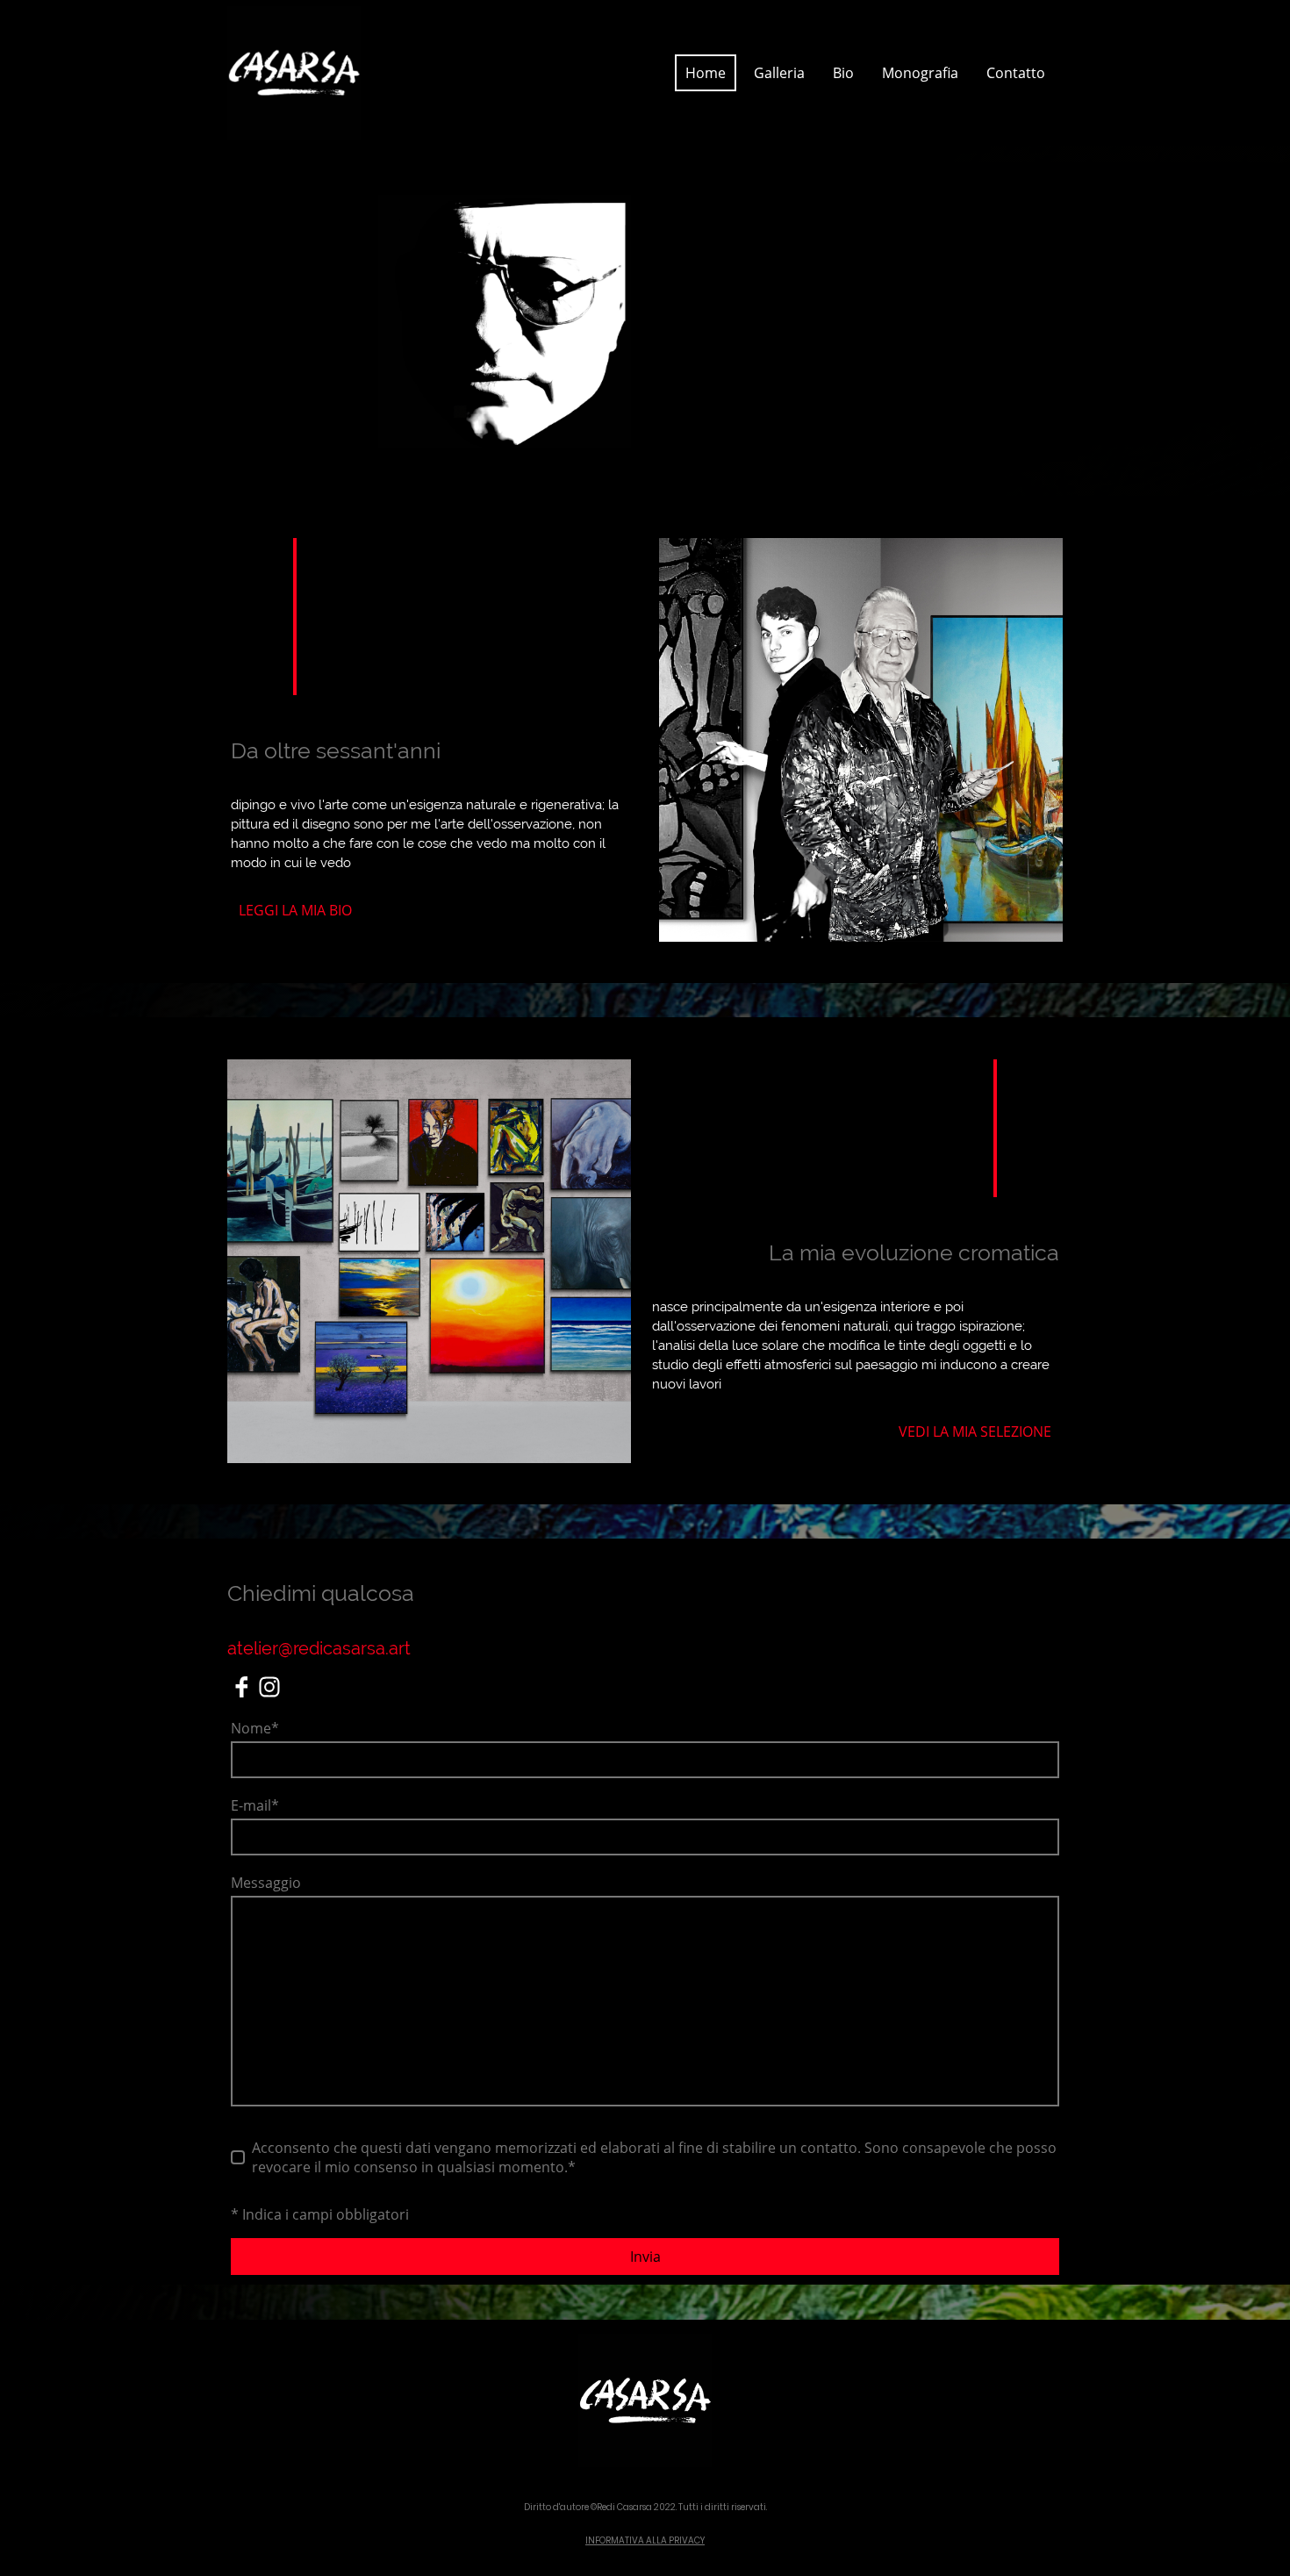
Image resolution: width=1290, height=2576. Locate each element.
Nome (255, 1728)
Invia (645, 2257)
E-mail (255, 1805)
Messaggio (266, 1883)
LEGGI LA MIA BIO (295, 910)
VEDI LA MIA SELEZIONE (975, 1432)
